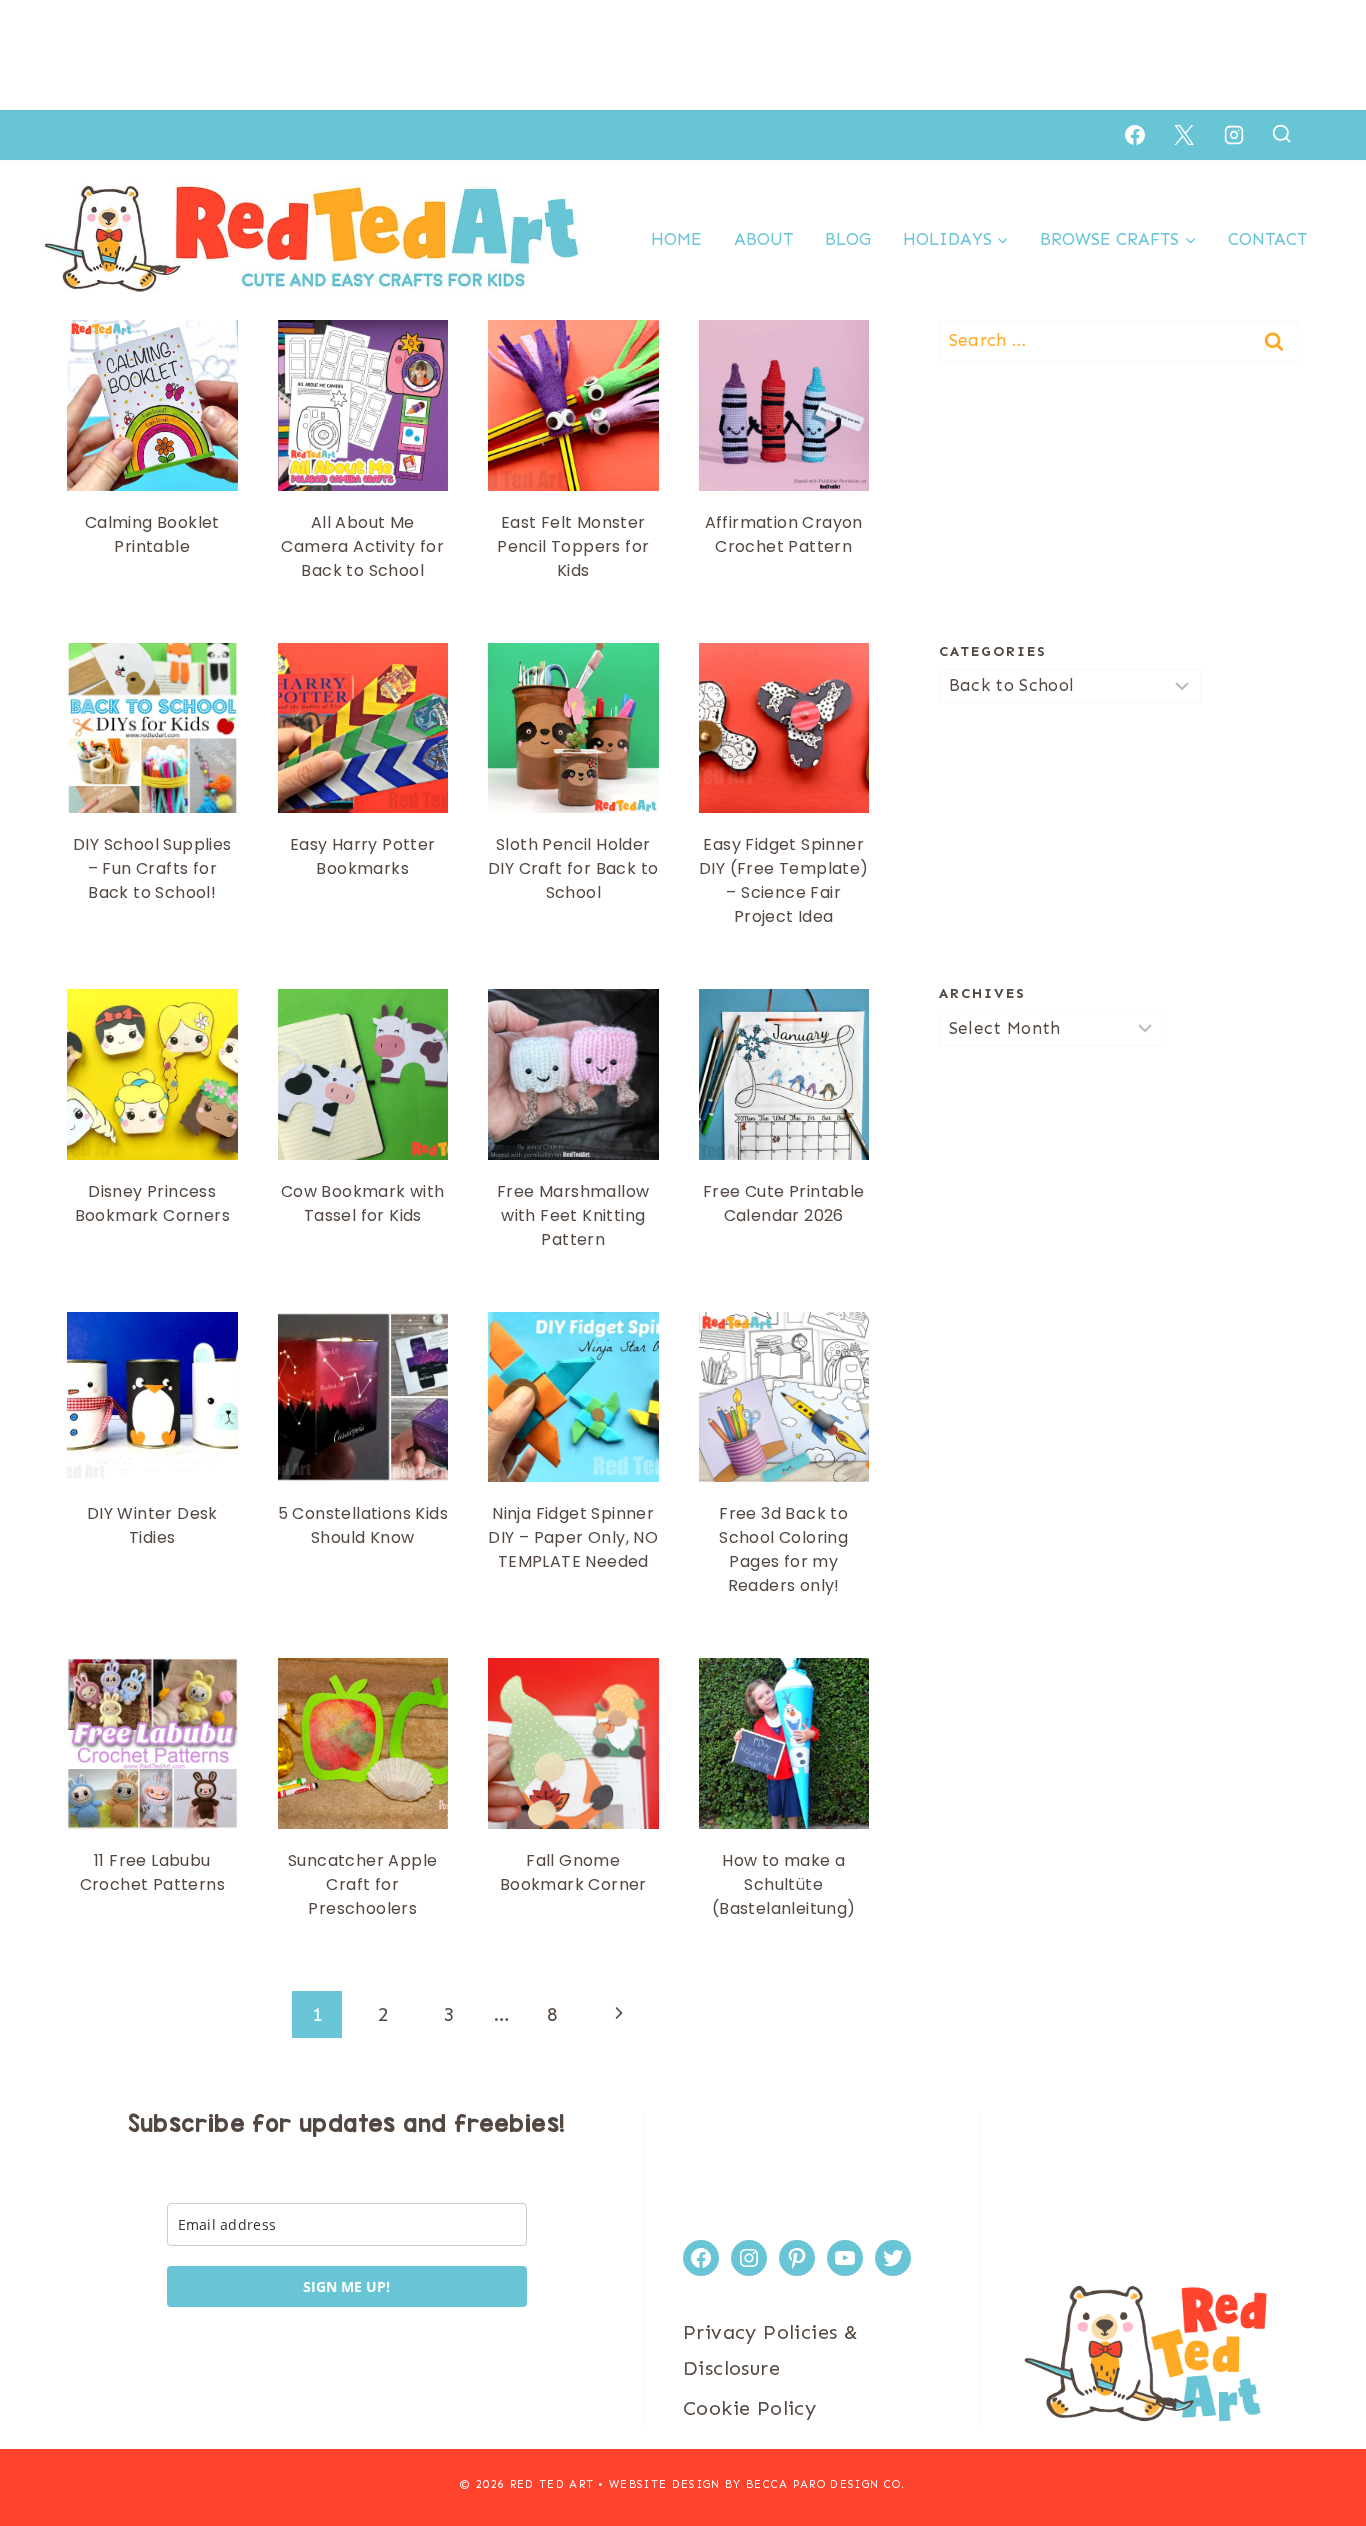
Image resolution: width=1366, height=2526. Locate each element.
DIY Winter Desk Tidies (152, 1525)
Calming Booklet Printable (152, 534)
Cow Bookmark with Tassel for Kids (363, 1203)
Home (676, 239)
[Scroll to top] (1316, 2446)
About (763, 239)
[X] (1184, 135)
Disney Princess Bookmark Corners (152, 1203)
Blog (848, 239)
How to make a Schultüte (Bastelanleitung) (784, 1884)
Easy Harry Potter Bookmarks (363, 856)
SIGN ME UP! (346, 2286)
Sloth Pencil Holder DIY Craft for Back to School (573, 868)
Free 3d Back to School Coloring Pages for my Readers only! (783, 1549)
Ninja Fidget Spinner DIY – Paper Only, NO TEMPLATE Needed (573, 1537)
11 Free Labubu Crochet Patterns (152, 1872)
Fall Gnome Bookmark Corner (573, 1872)
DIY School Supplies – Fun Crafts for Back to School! (152, 868)
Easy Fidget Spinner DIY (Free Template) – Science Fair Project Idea (784, 880)
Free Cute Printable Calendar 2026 (784, 1203)
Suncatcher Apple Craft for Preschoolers (362, 1884)
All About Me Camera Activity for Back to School (362, 546)
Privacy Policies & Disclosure (770, 2350)
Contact (1267, 239)
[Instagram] (1234, 135)
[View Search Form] (1281, 134)
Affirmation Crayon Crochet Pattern (784, 534)
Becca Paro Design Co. (826, 2484)
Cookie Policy (749, 2408)
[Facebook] (1135, 135)
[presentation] (152, 405)
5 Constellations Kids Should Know (363, 1525)
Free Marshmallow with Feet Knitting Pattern (573, 1215)
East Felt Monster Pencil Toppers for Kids (573, 546)
